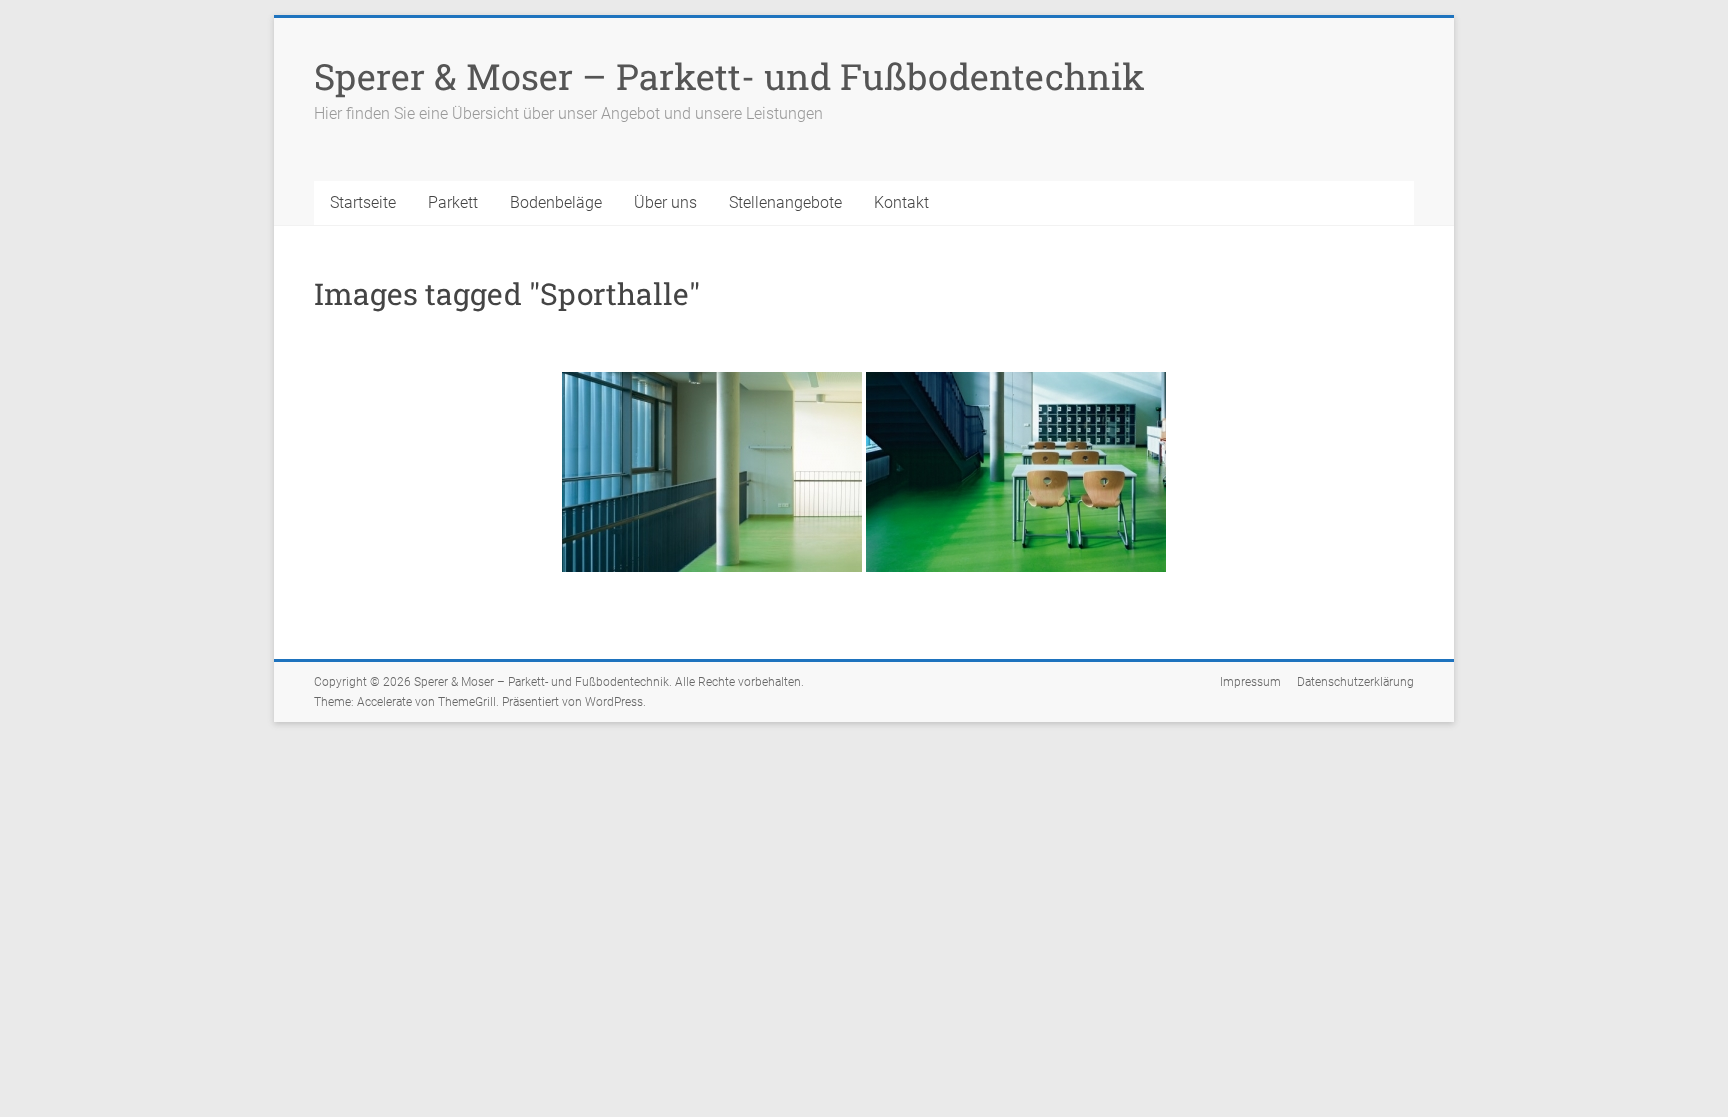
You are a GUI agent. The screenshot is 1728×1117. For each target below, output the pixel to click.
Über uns (665, 202)
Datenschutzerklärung (1355, 682)
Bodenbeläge (556, 202)
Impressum (1250, 682)
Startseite (363, 202)
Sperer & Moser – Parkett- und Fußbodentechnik (729, 76)
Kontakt (901, 202)
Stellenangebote (785, 202)
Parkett (453, 202)
